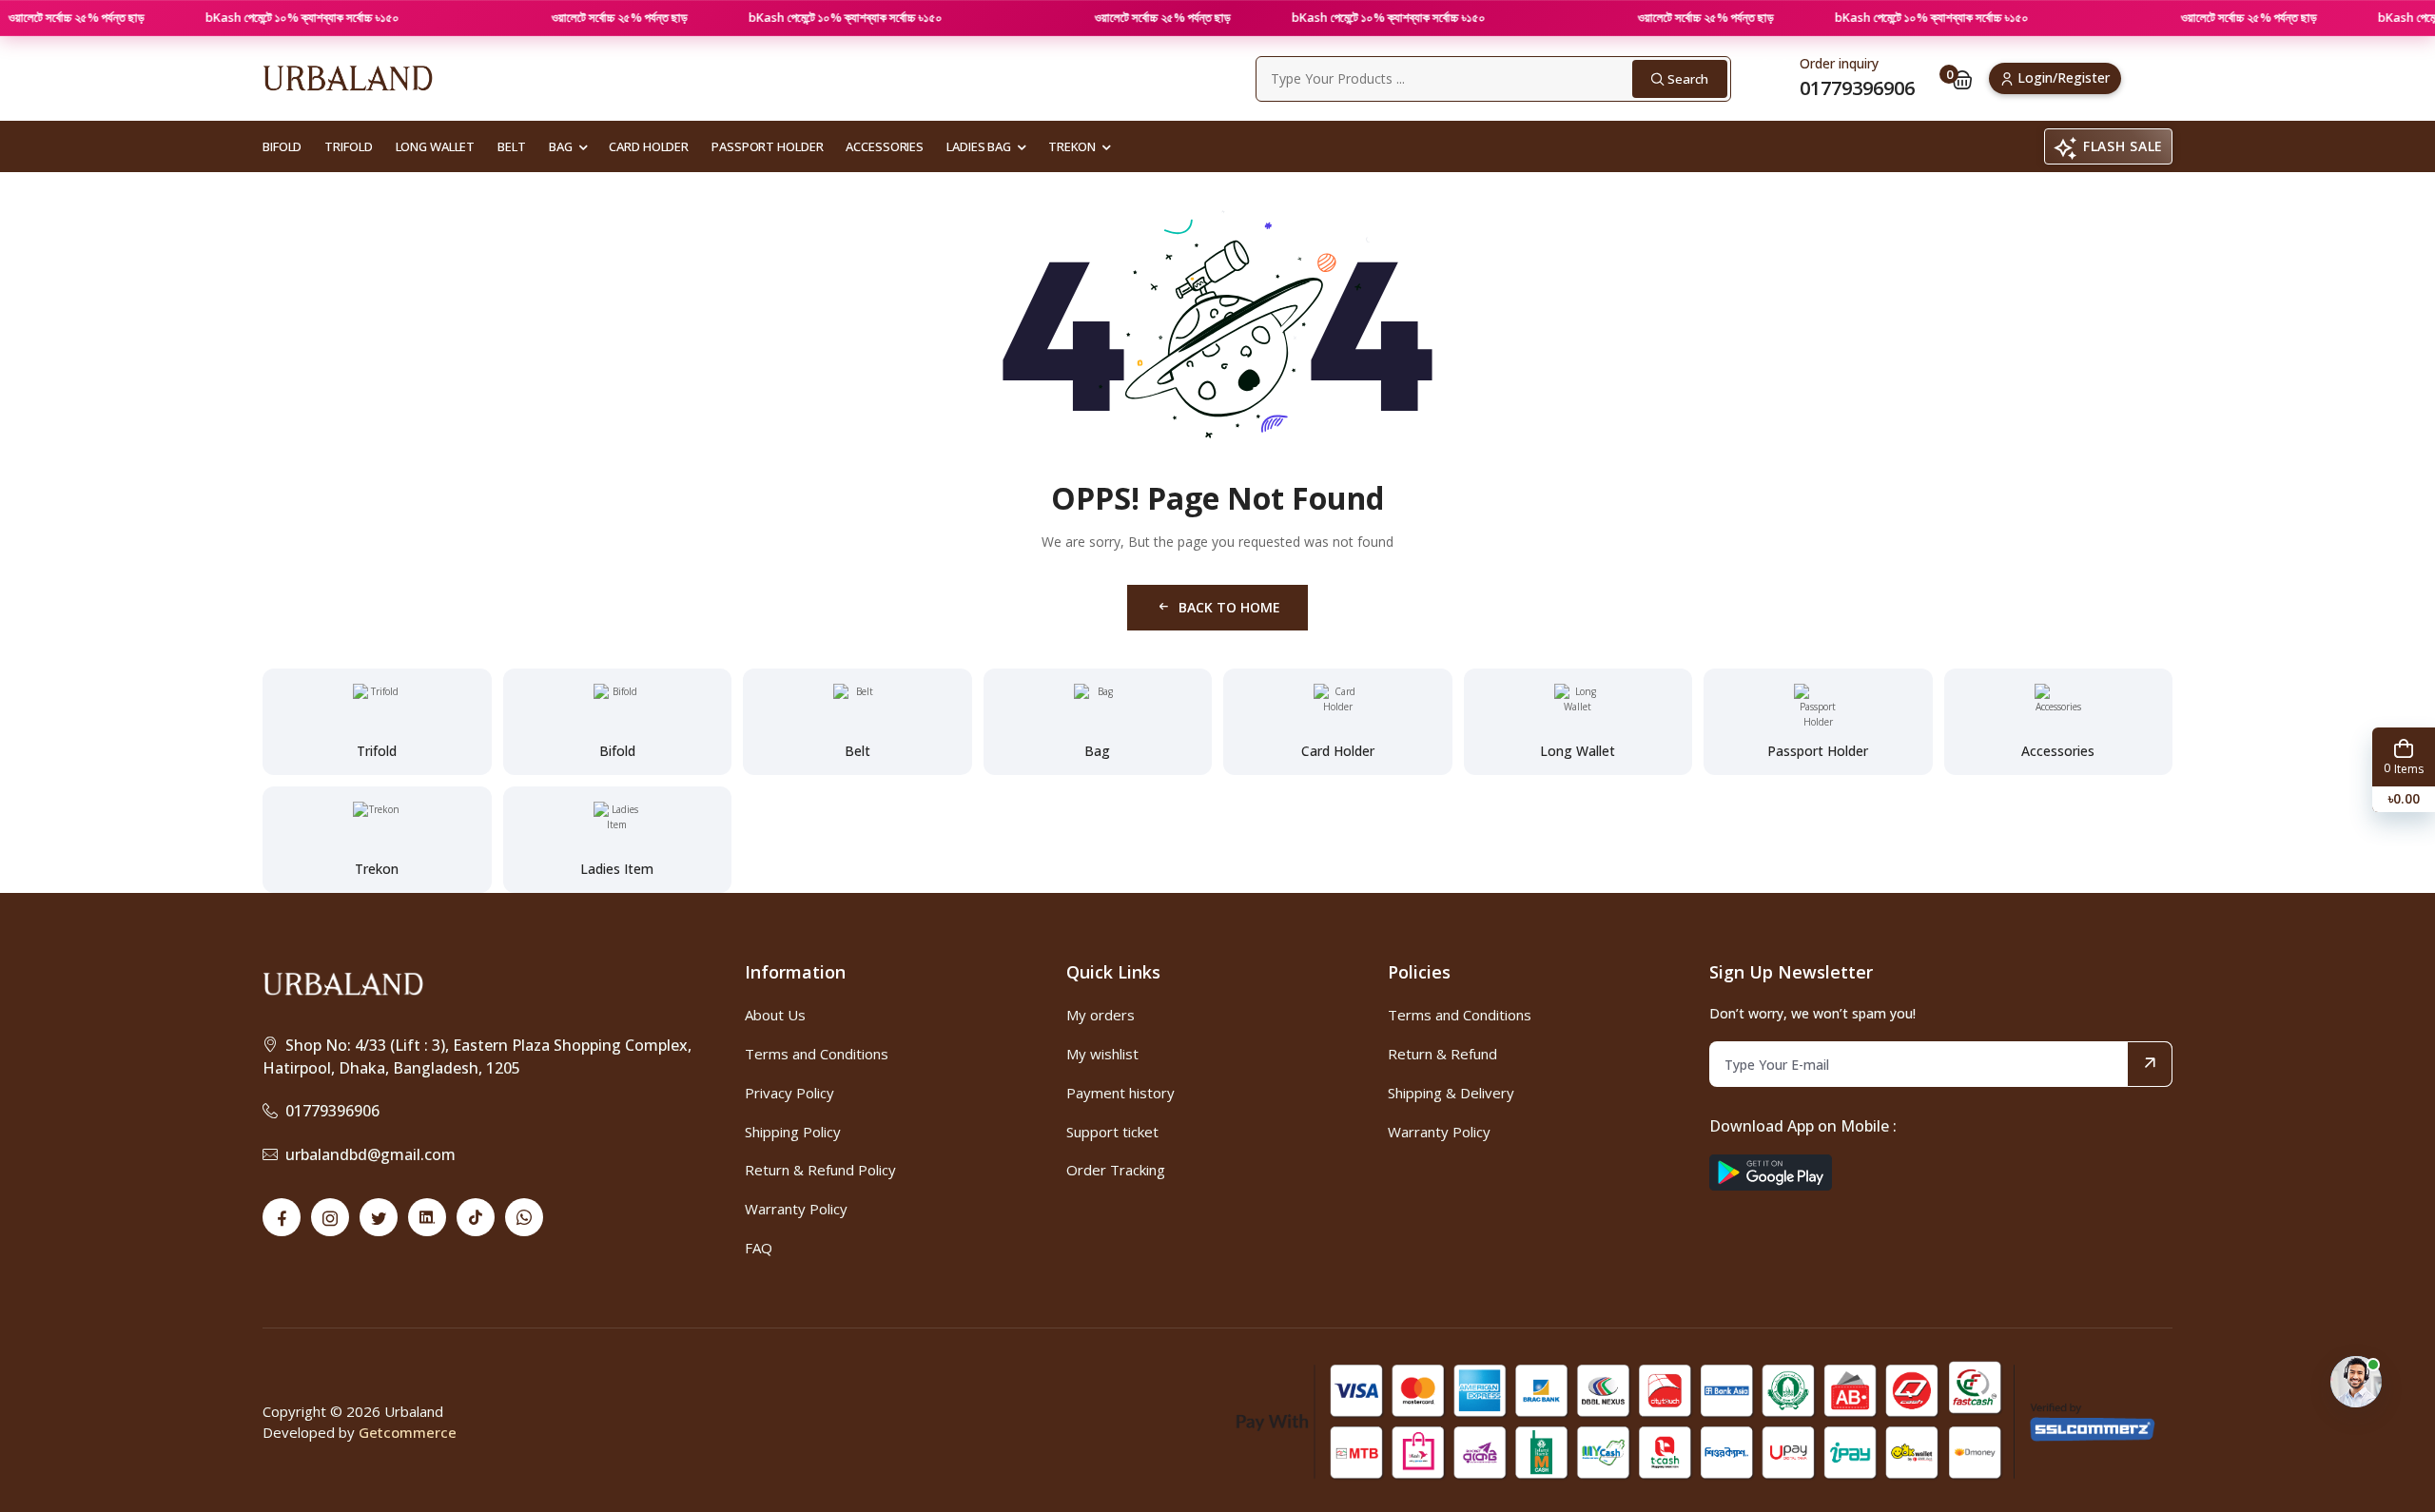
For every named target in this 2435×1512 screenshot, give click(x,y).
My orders (1101, 1015)
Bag (561, 146)
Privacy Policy (789, 1093)
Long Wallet (436, 146)
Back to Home (1229, 607)
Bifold (282, 146)
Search (1688, 79)
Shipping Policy (793, 1132)
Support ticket (1112, 1132)
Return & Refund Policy (820, 1170)
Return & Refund (1442, 1054)
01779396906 (332, 1111)
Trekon (1072, 146)
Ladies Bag (979, 146)
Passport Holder (767, 146)
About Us (775, 1015)
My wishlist (1102, 1054)
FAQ (759, 1248)
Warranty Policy (796, 1209)
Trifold (348, 146)
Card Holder (649, 146)
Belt (512, 146)
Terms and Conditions (817, 1054)
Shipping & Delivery (1451, 1093)
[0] (1962, 79)
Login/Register (2064, 78)
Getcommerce (408, 1432)
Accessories (885, 146)
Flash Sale (2123, 146)
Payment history (1120, 1093)
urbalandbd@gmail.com (370, 1154)
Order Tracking (1116, 1170)
